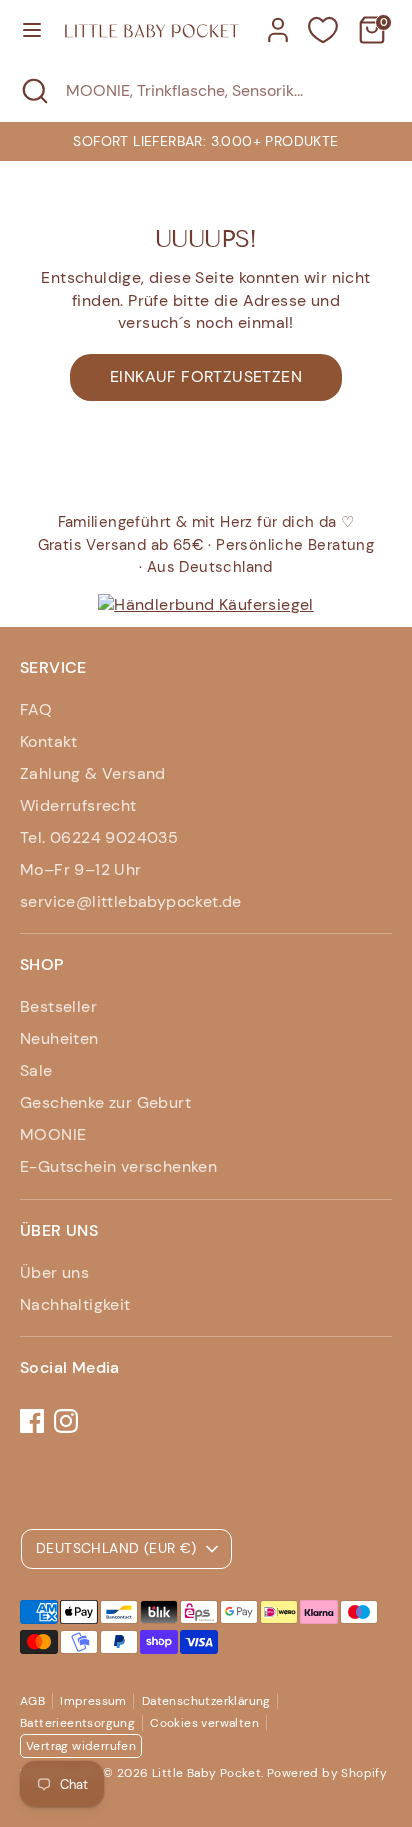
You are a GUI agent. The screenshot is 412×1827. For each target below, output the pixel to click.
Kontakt (49, 741)
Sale (36, 1070)
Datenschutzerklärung (206, 1701)
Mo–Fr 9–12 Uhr (81, 869)
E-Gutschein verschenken (118, 1166)
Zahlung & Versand (93, 773)
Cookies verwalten (204, 1723)
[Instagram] (66, 1421)
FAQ (36, 709)
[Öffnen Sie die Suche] (33, 91)
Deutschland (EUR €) (116, 1548)
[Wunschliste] (323, 30)
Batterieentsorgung (77, 1723)
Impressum (93, 1701)
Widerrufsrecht (78, 805)
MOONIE (53, 1134)
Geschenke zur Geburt (105, 1102)
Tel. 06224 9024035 (99, 837)
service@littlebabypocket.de (131, 901)
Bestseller (58, 1006)
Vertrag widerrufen (81, 1746)
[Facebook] (32, 1421)
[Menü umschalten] (32, 30)
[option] (206, 141)
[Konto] (278, 20)
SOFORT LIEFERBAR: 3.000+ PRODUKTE (205, 141)
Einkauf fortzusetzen (206, 376)
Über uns (54, 1272)
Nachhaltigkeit (75, 1304)
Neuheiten (59, 1038)
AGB (32, 1701)
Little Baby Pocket (206, 1773)
